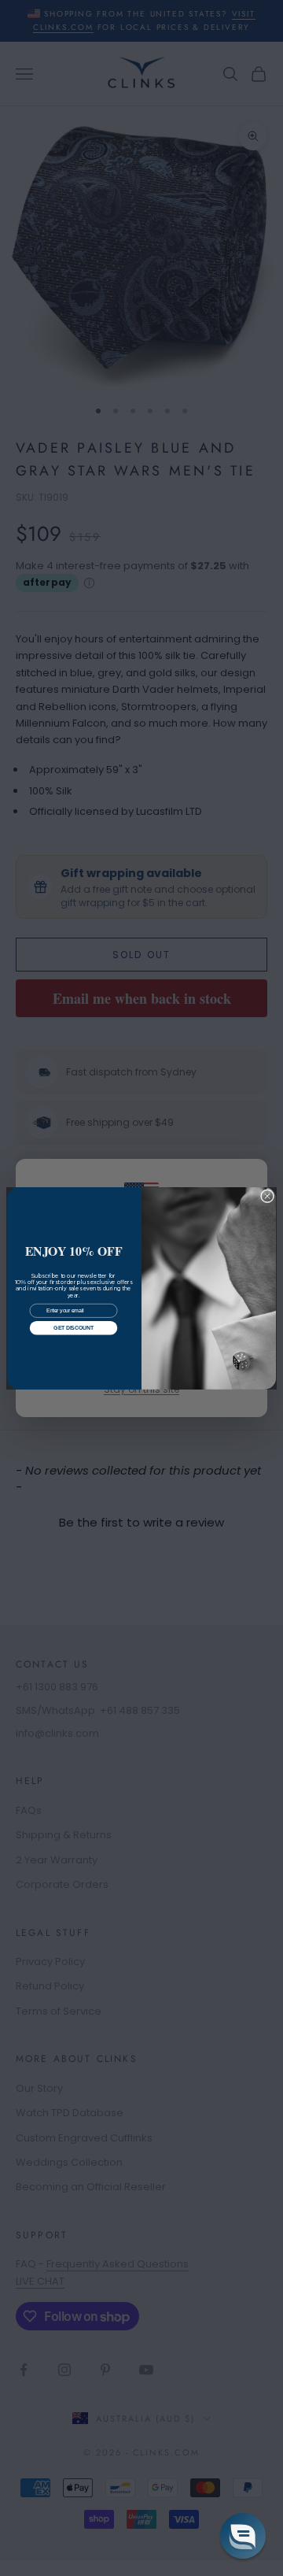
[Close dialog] (267, 1195)
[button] (243, 2536)
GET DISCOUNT (73, 1328)
